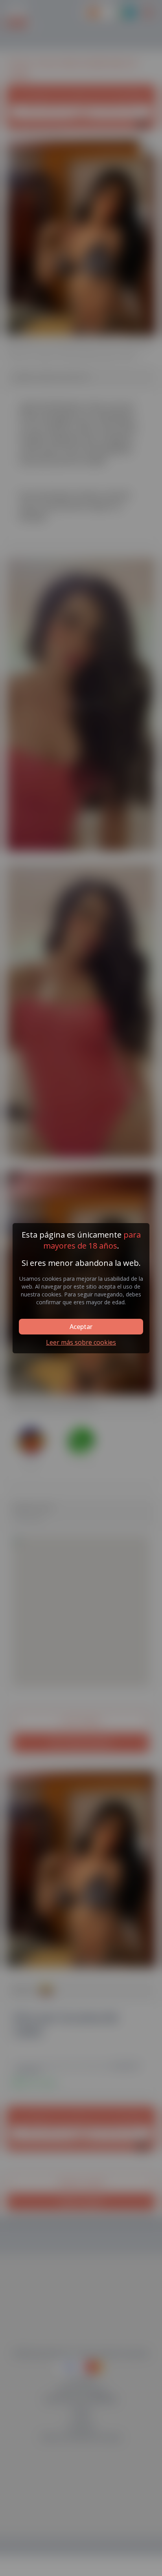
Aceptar (81, 1327)
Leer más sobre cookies (81, 1342)
